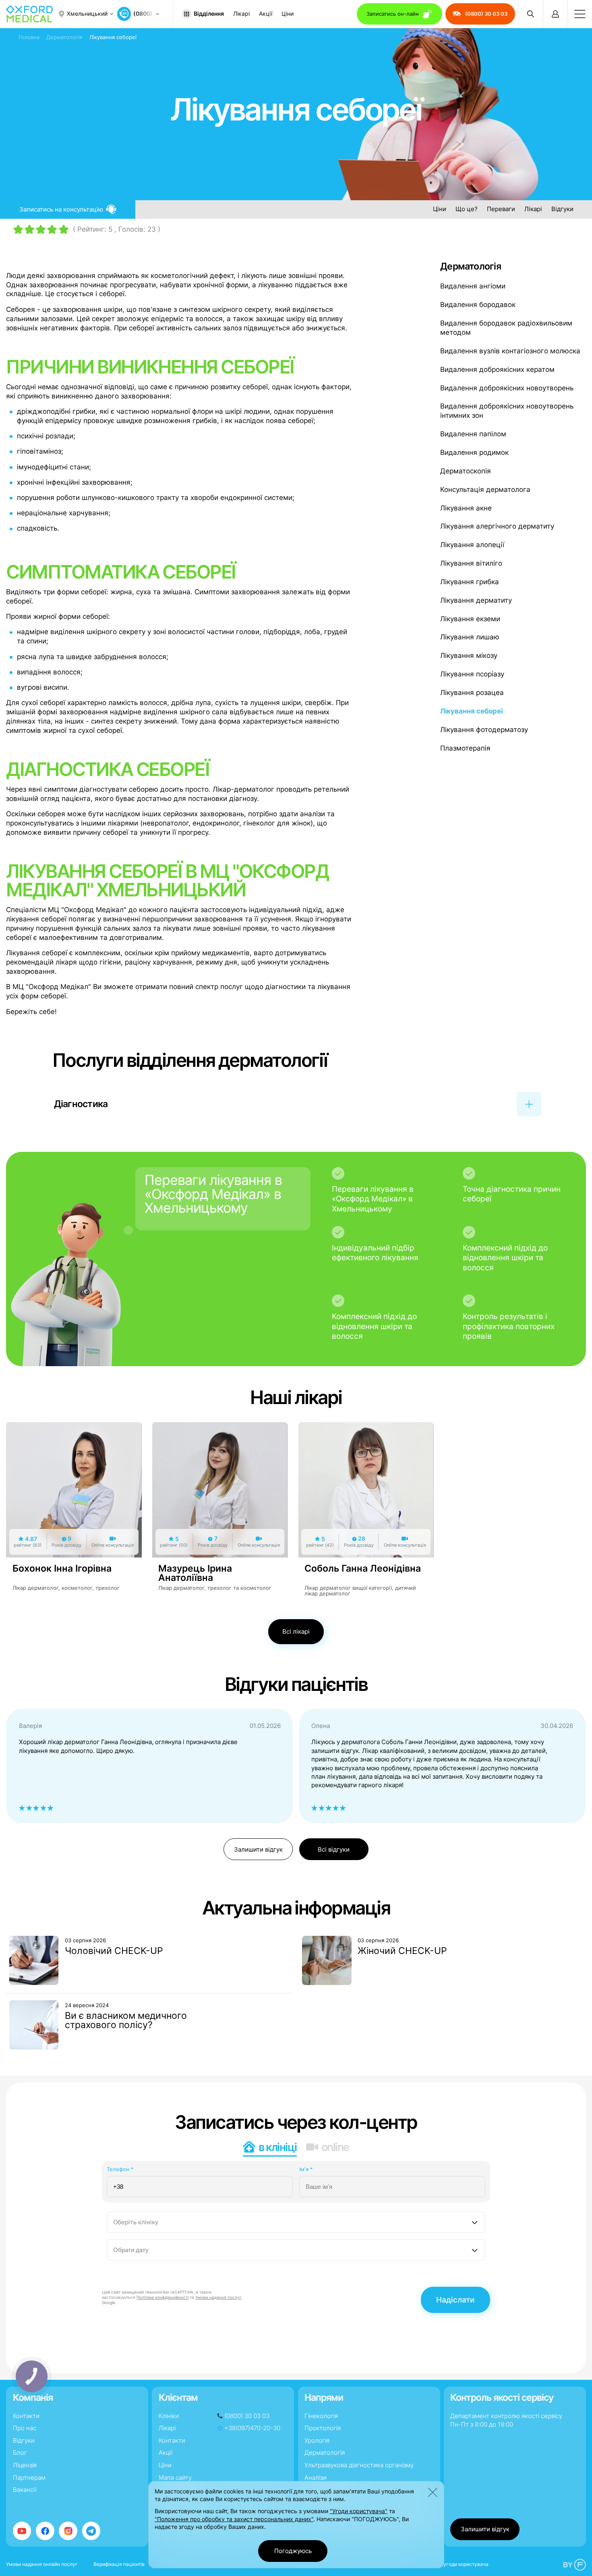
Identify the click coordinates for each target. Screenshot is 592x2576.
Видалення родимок (474, 452)
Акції (266, 14)
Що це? (467, 209)
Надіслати (455, 2300)
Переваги (501, 209)
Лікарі (241, 14)
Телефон (120, 2169)
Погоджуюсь (293, 2551)
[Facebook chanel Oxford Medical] (45, 2531)
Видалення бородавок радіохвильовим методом (506, 328)
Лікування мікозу (469, 655)
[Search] (531, 14)
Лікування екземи (470, 619)
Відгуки (562, 209)
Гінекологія (321, 2416)
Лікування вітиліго (471, 563)
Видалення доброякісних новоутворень (507, 388)
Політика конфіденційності (162, 2297)
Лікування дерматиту (476, 600)
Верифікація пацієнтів (119, 2564)
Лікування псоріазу (472, 674)
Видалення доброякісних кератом (497, 369)
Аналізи (316, 2477)
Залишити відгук (258, 1849)
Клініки (169, 2416)
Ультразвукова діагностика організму (359, 2465)
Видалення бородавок (478, 305)
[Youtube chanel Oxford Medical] (22, 2531)
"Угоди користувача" (359, 2511)
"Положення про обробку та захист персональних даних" (234, 2519)
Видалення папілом (473, 434)
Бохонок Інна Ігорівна (62, 1568)
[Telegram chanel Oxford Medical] (91, 2531)
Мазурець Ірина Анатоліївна (195, 1573)
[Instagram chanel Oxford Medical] (68, 2531)
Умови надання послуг (218, 2297)
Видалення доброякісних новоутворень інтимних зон (507, 411)
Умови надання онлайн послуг (42, 2564)
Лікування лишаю (470, 637)
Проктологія (323, 2428)
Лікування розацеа (472, 693)
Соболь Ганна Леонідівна (363, 1568)
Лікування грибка (470, 582)
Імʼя (306, 2169)
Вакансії (25, 2490)
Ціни (288, 14)
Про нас (25, 2428)
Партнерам (29, 2477)
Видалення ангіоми (473, 286)
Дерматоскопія (466, 471)
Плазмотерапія (465, 748)
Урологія (317, 2440)
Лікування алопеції (472, 545)
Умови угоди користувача (458, 2564)
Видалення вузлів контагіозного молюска (510, 351)
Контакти (26, 2416)
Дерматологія (64, 37)
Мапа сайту (175, 2477)
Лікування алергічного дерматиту (497, 526)
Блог (20, 2453)
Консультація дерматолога (485, 489)
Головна (29, 37)
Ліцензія (25, 2465)
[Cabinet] (555, 14)
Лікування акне (466, 508)
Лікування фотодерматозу (484, 730)
